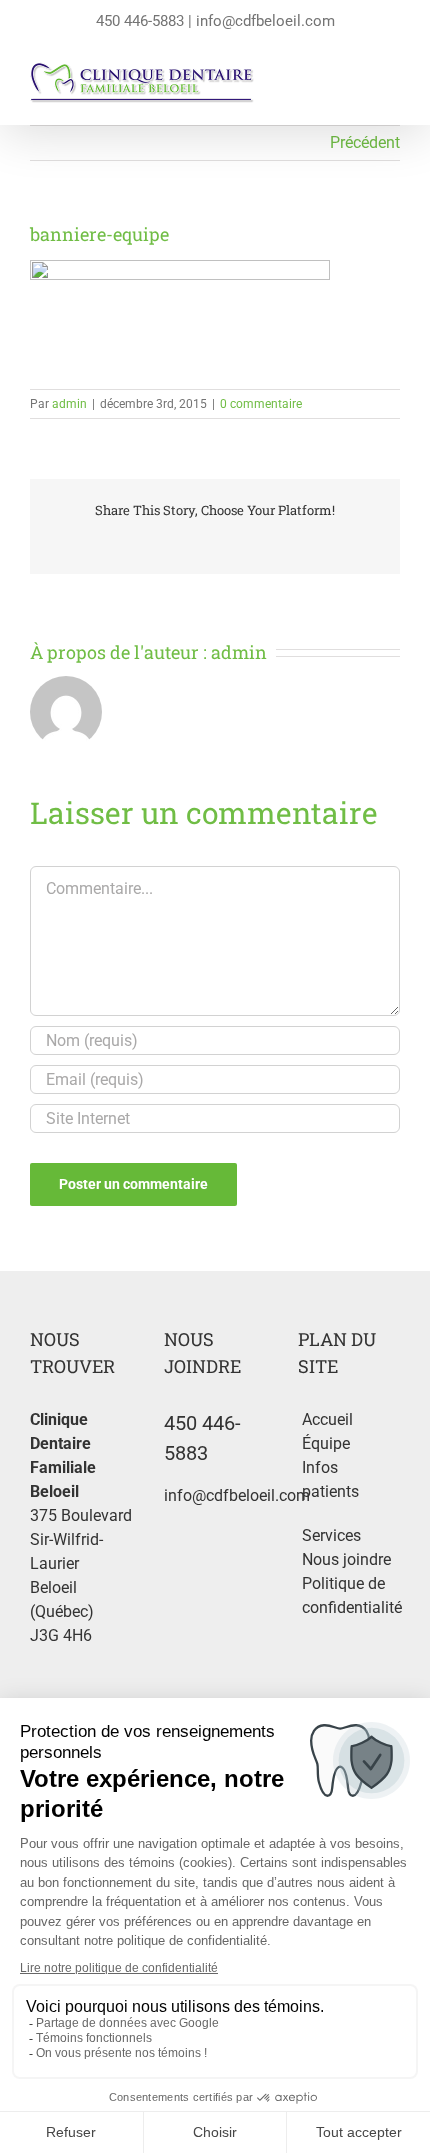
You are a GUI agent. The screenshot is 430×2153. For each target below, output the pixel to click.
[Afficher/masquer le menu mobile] (392, 87)
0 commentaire (261, 404)
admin (69, 404)
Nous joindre (346, 1559)
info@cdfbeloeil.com (265, 21)
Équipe (326, 1443)
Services (331, 1535)
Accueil (327, 1419)
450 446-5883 (140, 21)
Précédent (365, 142)
